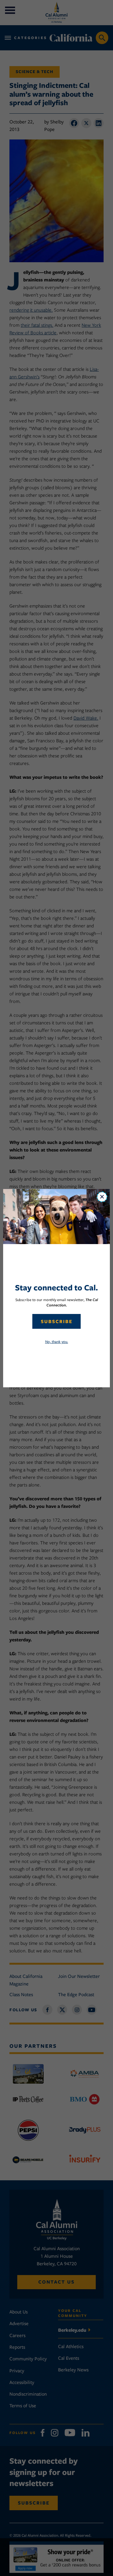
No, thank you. (57, 1342)
